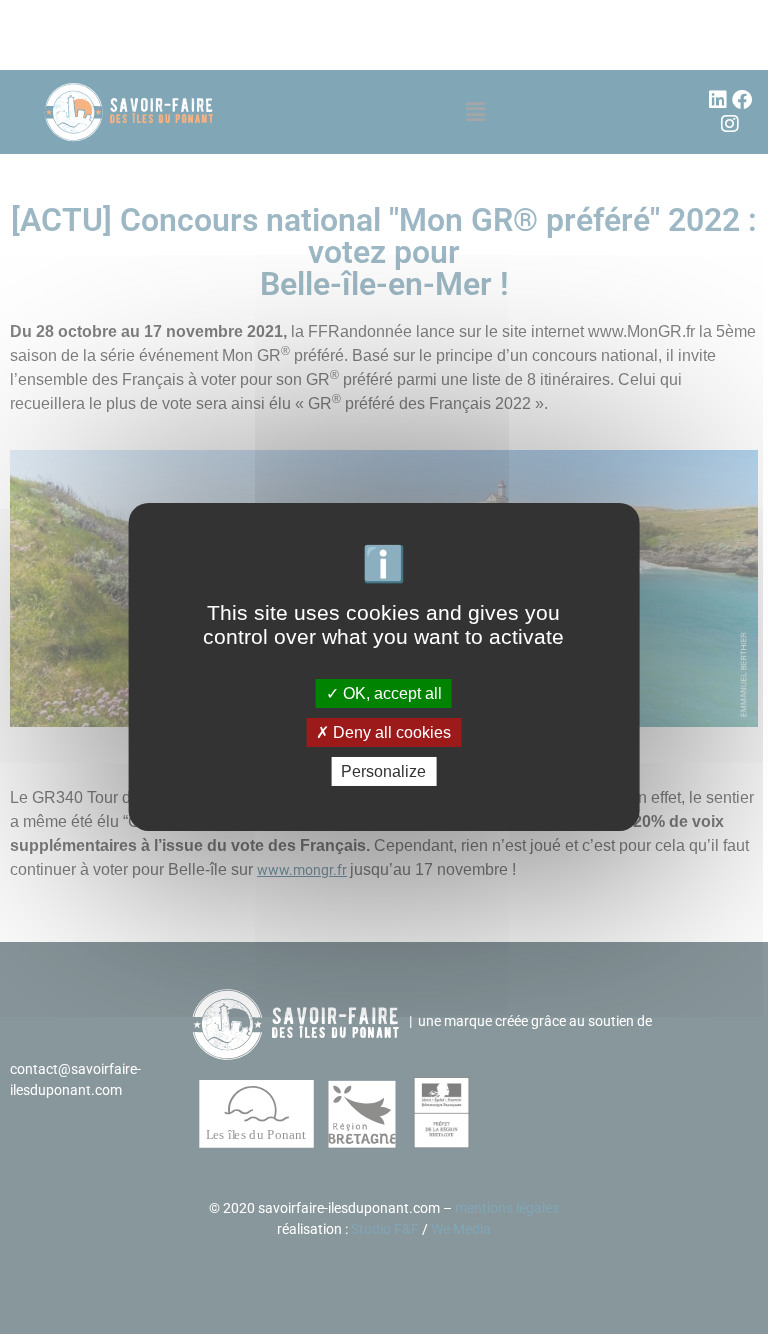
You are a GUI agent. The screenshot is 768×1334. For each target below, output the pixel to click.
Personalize (383, 771)
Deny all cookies (390, 732)
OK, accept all (390, 692)
